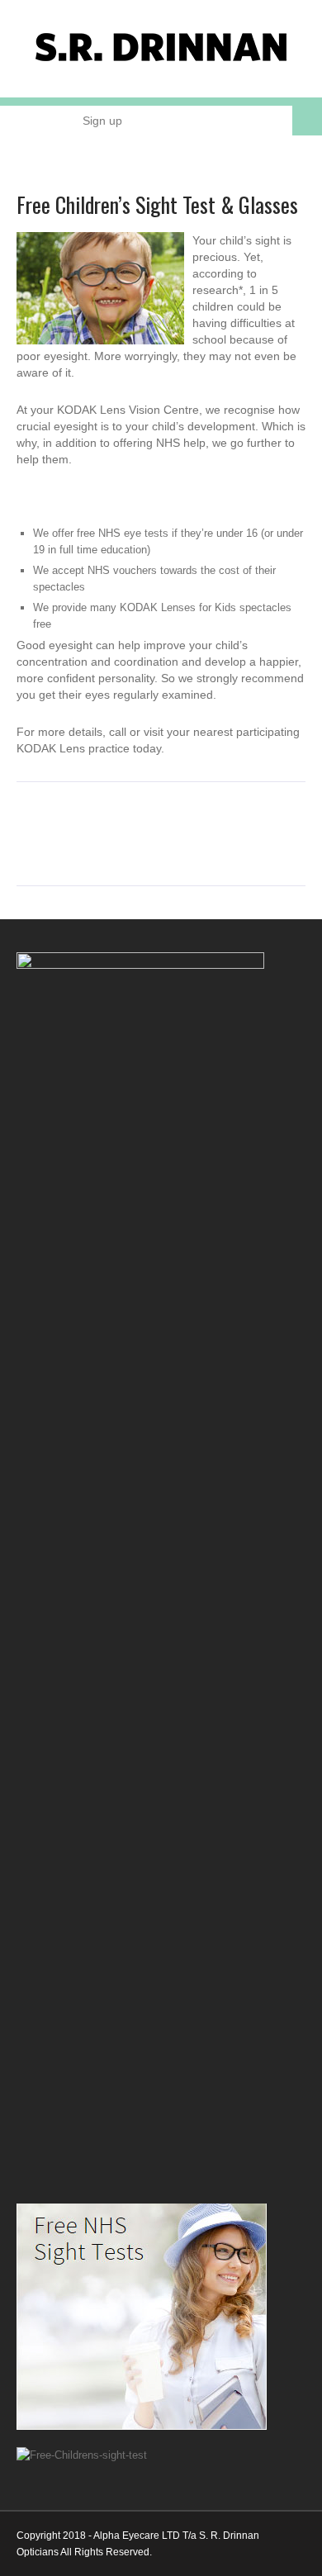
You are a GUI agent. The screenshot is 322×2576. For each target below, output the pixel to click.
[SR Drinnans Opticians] (161, 62)
